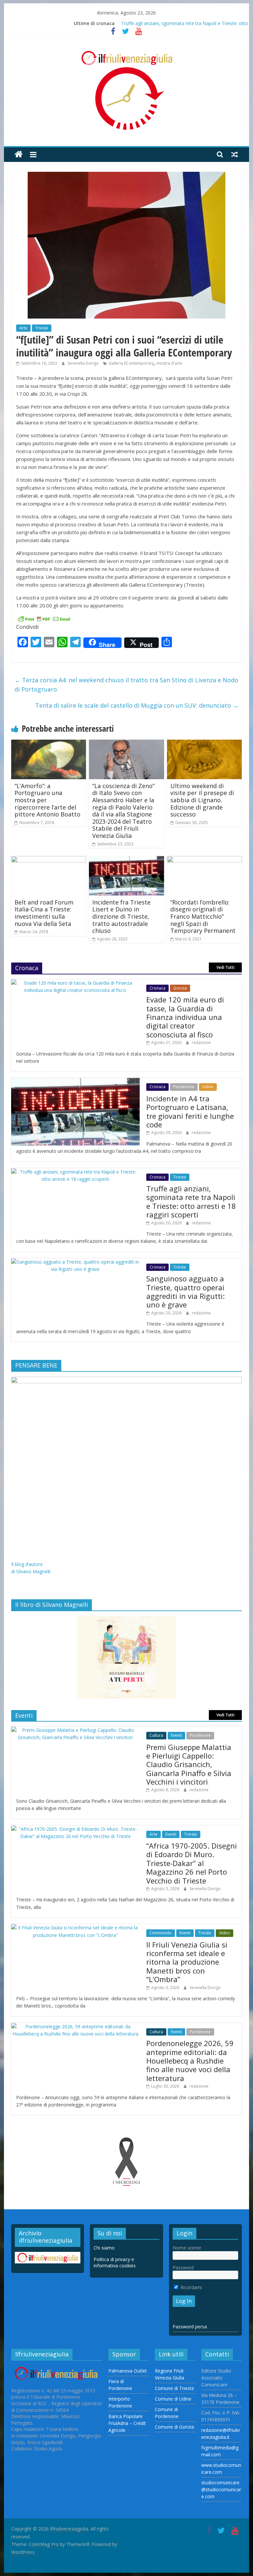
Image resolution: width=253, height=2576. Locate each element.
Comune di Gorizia (174, 2427)
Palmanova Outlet (128, 2371)
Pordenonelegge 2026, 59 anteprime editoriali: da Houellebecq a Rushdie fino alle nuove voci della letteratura (190, 2061)
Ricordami (191, 2287)
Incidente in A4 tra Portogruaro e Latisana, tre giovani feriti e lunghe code (190, 1111)
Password (183, 2268)
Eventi (176, 1735)
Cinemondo (161, 1933)
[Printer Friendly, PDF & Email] (44, 618)
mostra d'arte (169, 363)
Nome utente (187, 2248)
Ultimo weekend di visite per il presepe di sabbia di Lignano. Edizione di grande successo (202, 800)
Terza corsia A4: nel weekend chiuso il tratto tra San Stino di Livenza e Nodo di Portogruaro (126, 685)
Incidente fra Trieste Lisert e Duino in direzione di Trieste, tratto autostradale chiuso (121, 916)
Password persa (190, 2327)
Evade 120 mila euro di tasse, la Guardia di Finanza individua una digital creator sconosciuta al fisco (185, 1017)
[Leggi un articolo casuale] (235, 154)
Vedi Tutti (225, 967)
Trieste (42, 328)
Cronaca (157, 988)
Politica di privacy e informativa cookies (115, 2263)
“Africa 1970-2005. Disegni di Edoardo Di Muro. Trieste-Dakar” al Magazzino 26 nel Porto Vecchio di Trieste (192, 1863)
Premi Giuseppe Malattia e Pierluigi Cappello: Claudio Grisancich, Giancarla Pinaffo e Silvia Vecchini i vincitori (189, 1764)
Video (225, 1933)
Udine (208, 1087)
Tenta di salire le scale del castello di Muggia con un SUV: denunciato (137, 705)
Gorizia (180, 988)
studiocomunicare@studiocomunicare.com (221, 2489)
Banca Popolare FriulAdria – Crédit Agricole (127, 2423)
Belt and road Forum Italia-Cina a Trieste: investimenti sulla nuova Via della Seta (44, 913)
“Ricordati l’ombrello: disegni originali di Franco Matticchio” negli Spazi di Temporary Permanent (203, 916)
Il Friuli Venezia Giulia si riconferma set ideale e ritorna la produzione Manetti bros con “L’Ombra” (187, 1962)
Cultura (156, 1735)
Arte (23, 328)
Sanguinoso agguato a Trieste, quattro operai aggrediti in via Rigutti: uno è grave (185, 1291)
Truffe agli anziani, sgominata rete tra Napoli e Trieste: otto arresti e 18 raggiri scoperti (191, 1201)
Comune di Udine (173, 2399)
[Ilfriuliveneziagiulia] (19, 154)
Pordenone (184, 1087)
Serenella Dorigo (84, 363)
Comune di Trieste (174, 2388)
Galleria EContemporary (131, 363)
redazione (201, 1043)
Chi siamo (104, 2248)
